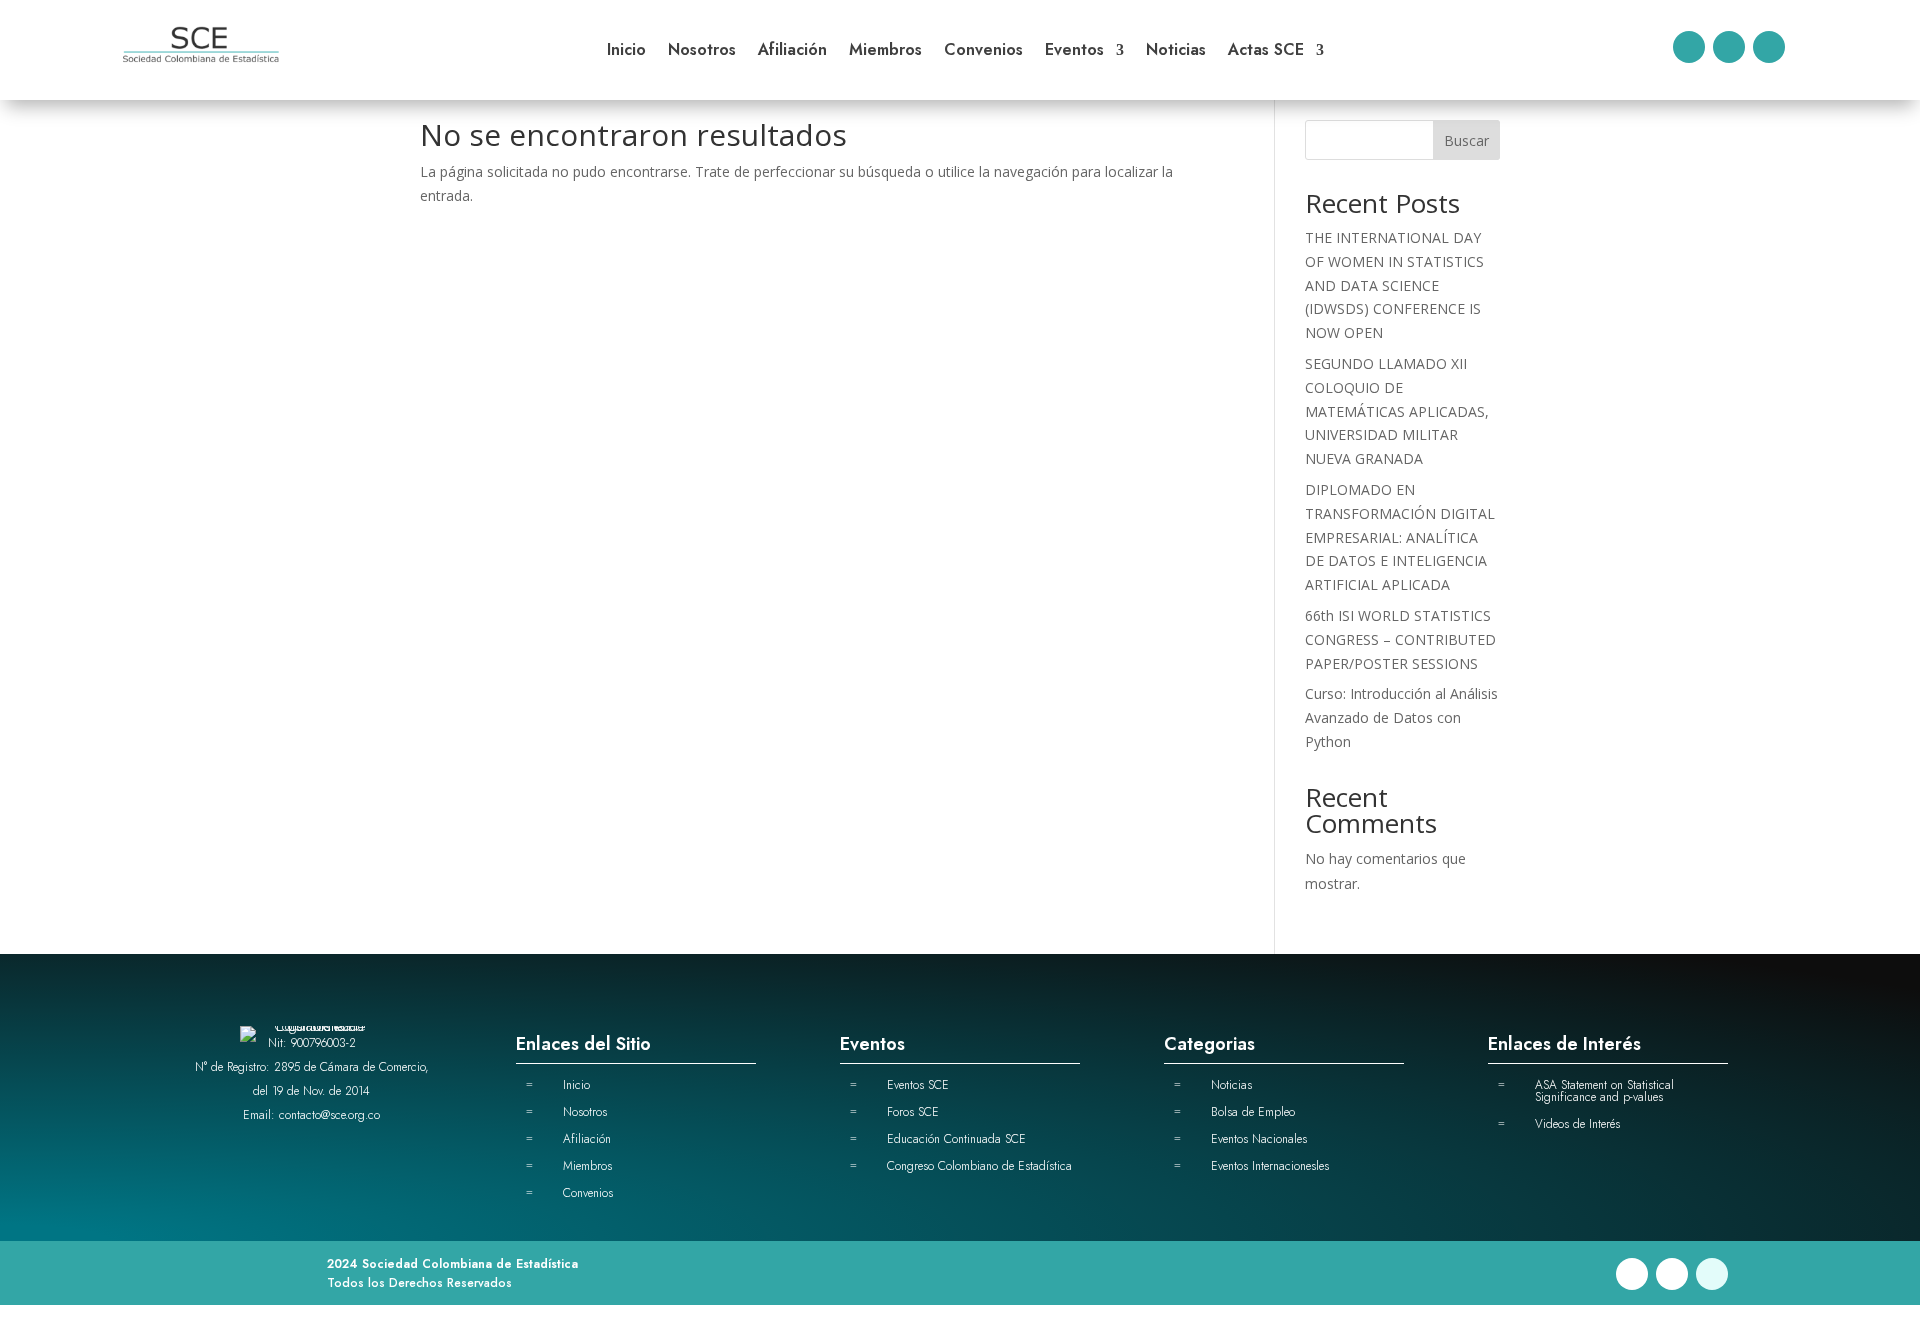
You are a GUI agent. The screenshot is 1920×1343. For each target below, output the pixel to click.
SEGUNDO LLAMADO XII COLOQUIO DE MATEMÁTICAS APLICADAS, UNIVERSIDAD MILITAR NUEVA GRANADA (1397, 411)
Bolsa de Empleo (1253, 1112)
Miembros (885, 52)
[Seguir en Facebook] (1689, 47)
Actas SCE (1266, 52)
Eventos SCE (918, 1085)
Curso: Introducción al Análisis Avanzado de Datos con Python (1401, 717)
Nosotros (702, 52)
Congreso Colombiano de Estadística (979, 1166)
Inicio (626, 52)
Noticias (1176, 52)
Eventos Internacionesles (1270, 1166)
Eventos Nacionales (1259, 1139)
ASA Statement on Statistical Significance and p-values (1604, 1091)
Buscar (1466, 140)
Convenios (983, 52)
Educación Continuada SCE (956, 1139)
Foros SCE (913, 1112)
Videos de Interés (1577, 1124)
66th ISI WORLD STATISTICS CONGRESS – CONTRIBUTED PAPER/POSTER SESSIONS (1400, 639)
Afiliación (792, 52)
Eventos (1074, 52)
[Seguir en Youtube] (1769, 47)
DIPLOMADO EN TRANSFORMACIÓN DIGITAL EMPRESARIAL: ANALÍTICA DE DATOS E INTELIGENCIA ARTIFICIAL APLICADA (1400, 537)
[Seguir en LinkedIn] (1729, 47)
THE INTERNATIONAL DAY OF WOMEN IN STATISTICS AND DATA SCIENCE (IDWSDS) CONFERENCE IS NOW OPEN (1394, 285)
